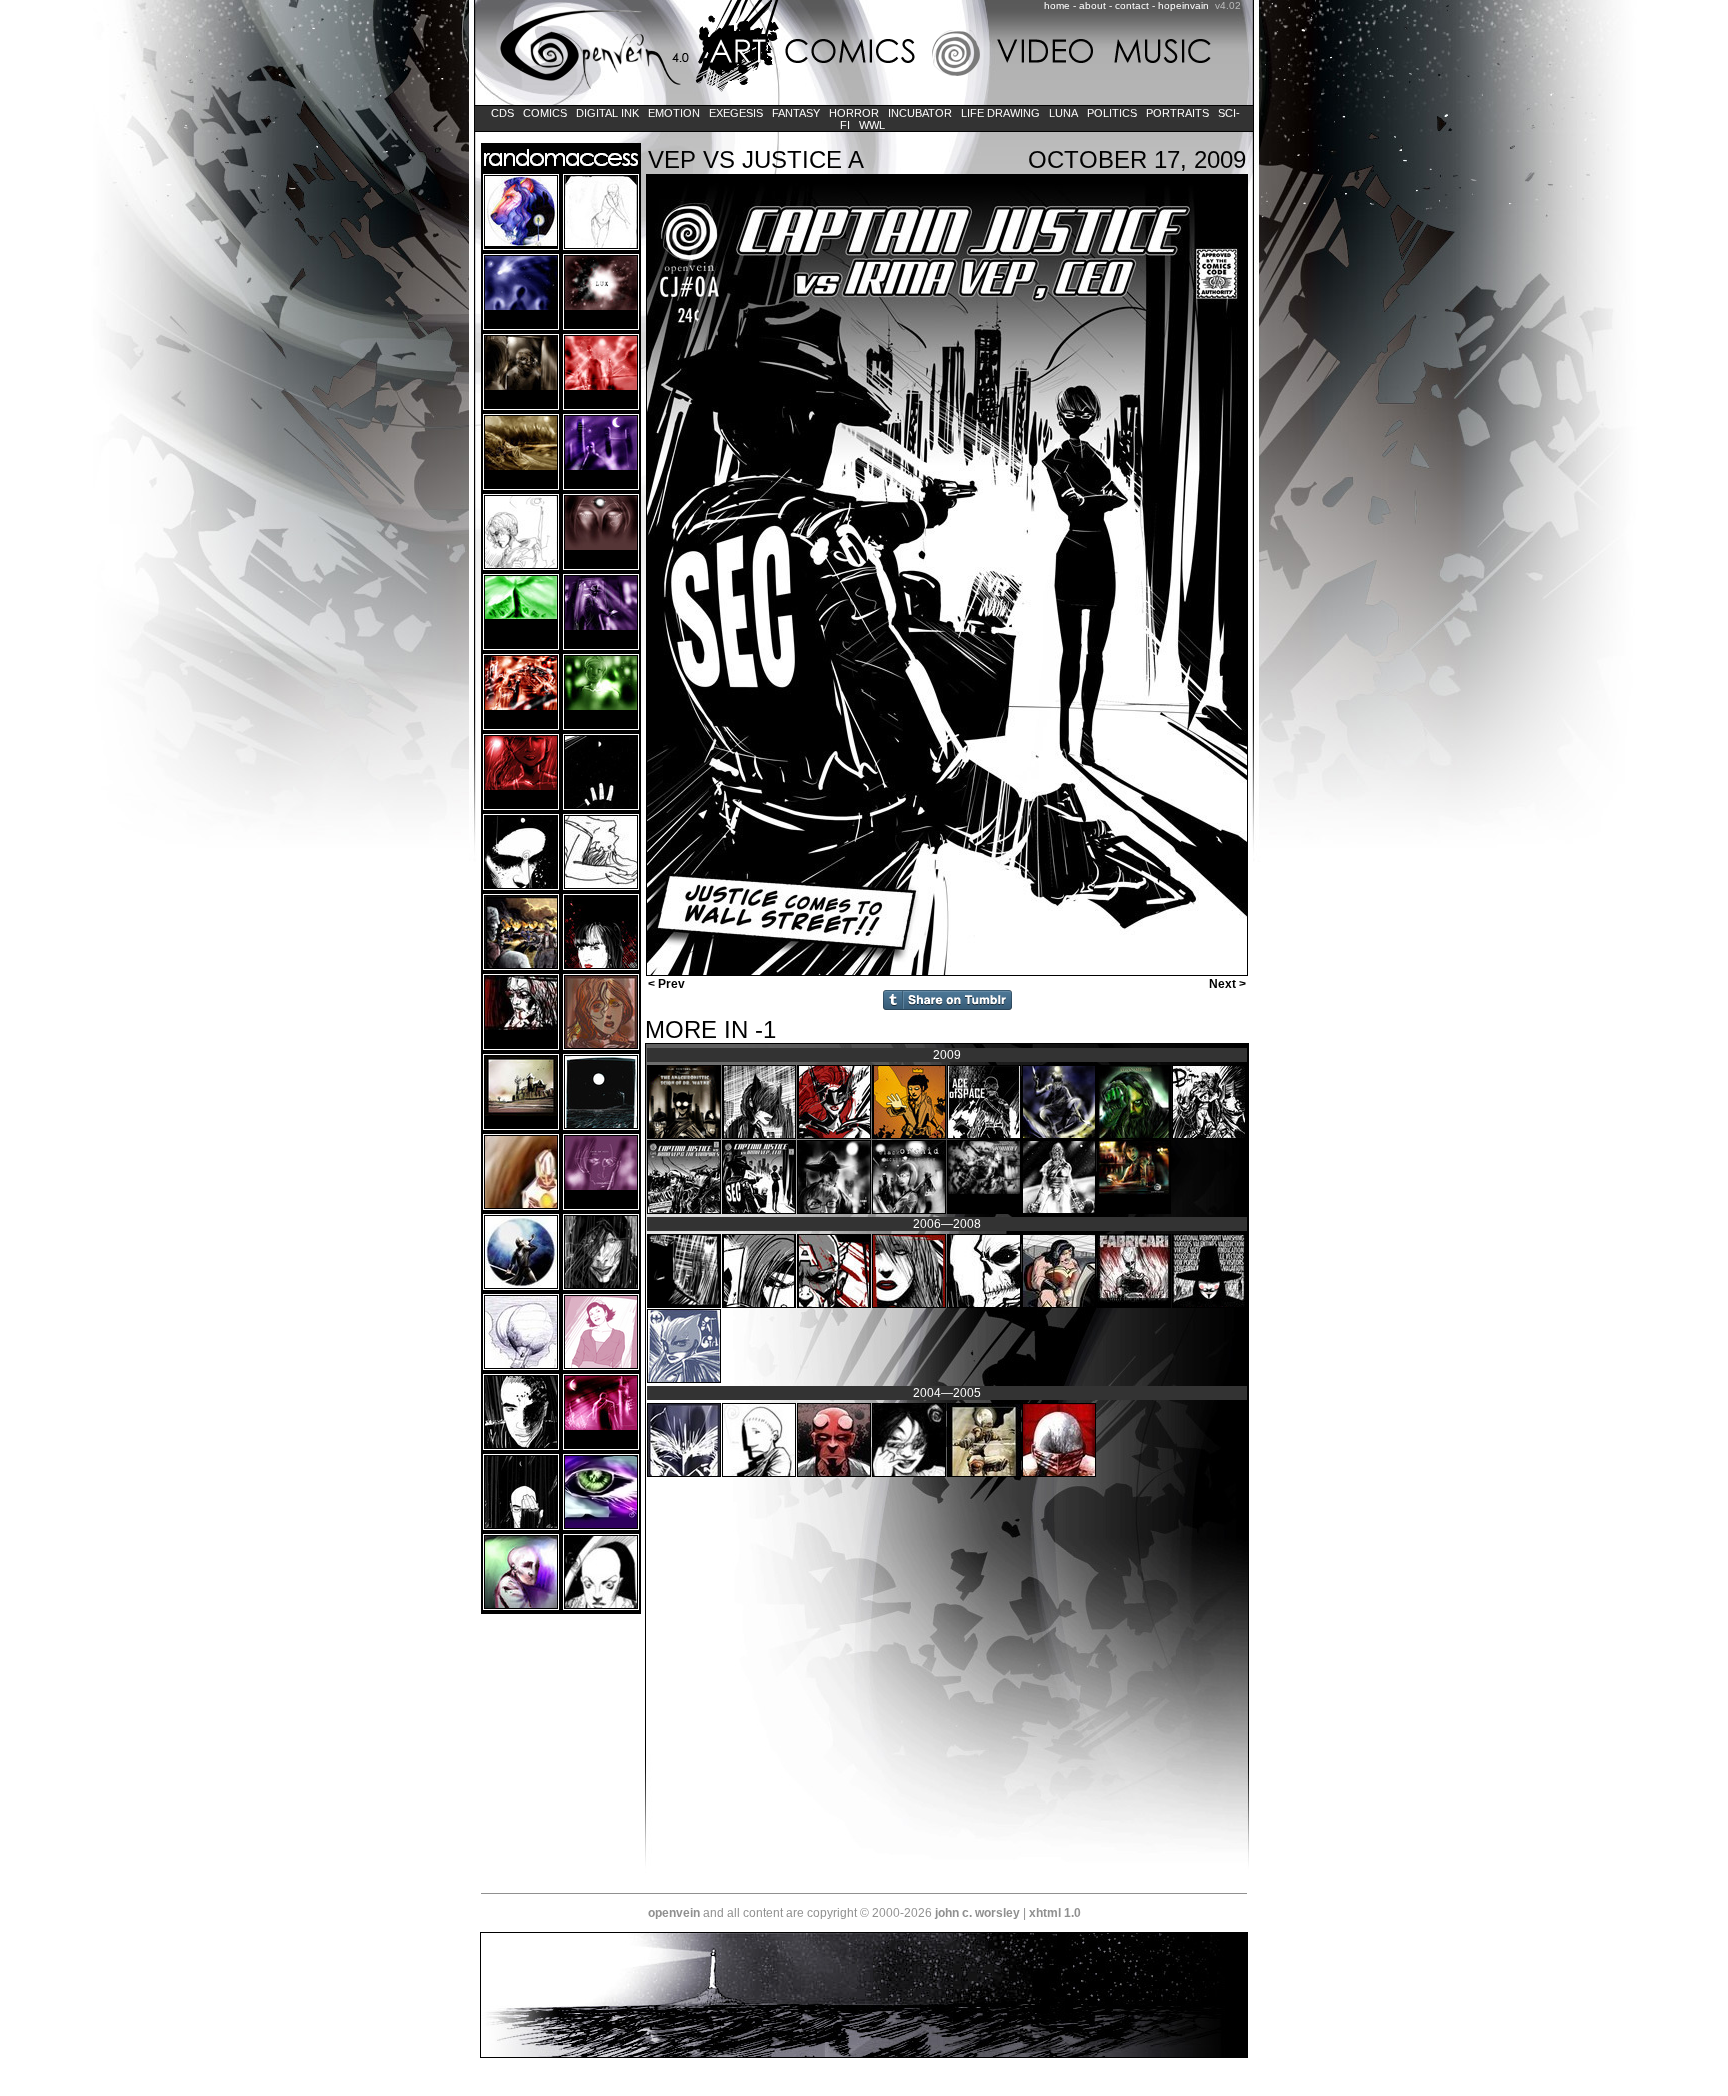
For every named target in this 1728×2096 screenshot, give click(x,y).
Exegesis (736, 113)
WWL (872, 125)
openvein (674, 1913)
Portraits (1177, 113)
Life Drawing (1000, 113)
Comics (545, 113)
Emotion (674, 113)
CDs (502, 113)
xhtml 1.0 (1055, 1913)
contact (1132, 5)
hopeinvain (1183, 5)
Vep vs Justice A (756, 159)
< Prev (665, 984)
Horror (854, 113)
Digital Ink (607, 113)
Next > (1229, 984)
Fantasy (796, 113)
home (1057, 5)
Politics (1112, 113)
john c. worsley (977, 1913)
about (1092, 5)
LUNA (1063, 113)
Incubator (920, 113)
